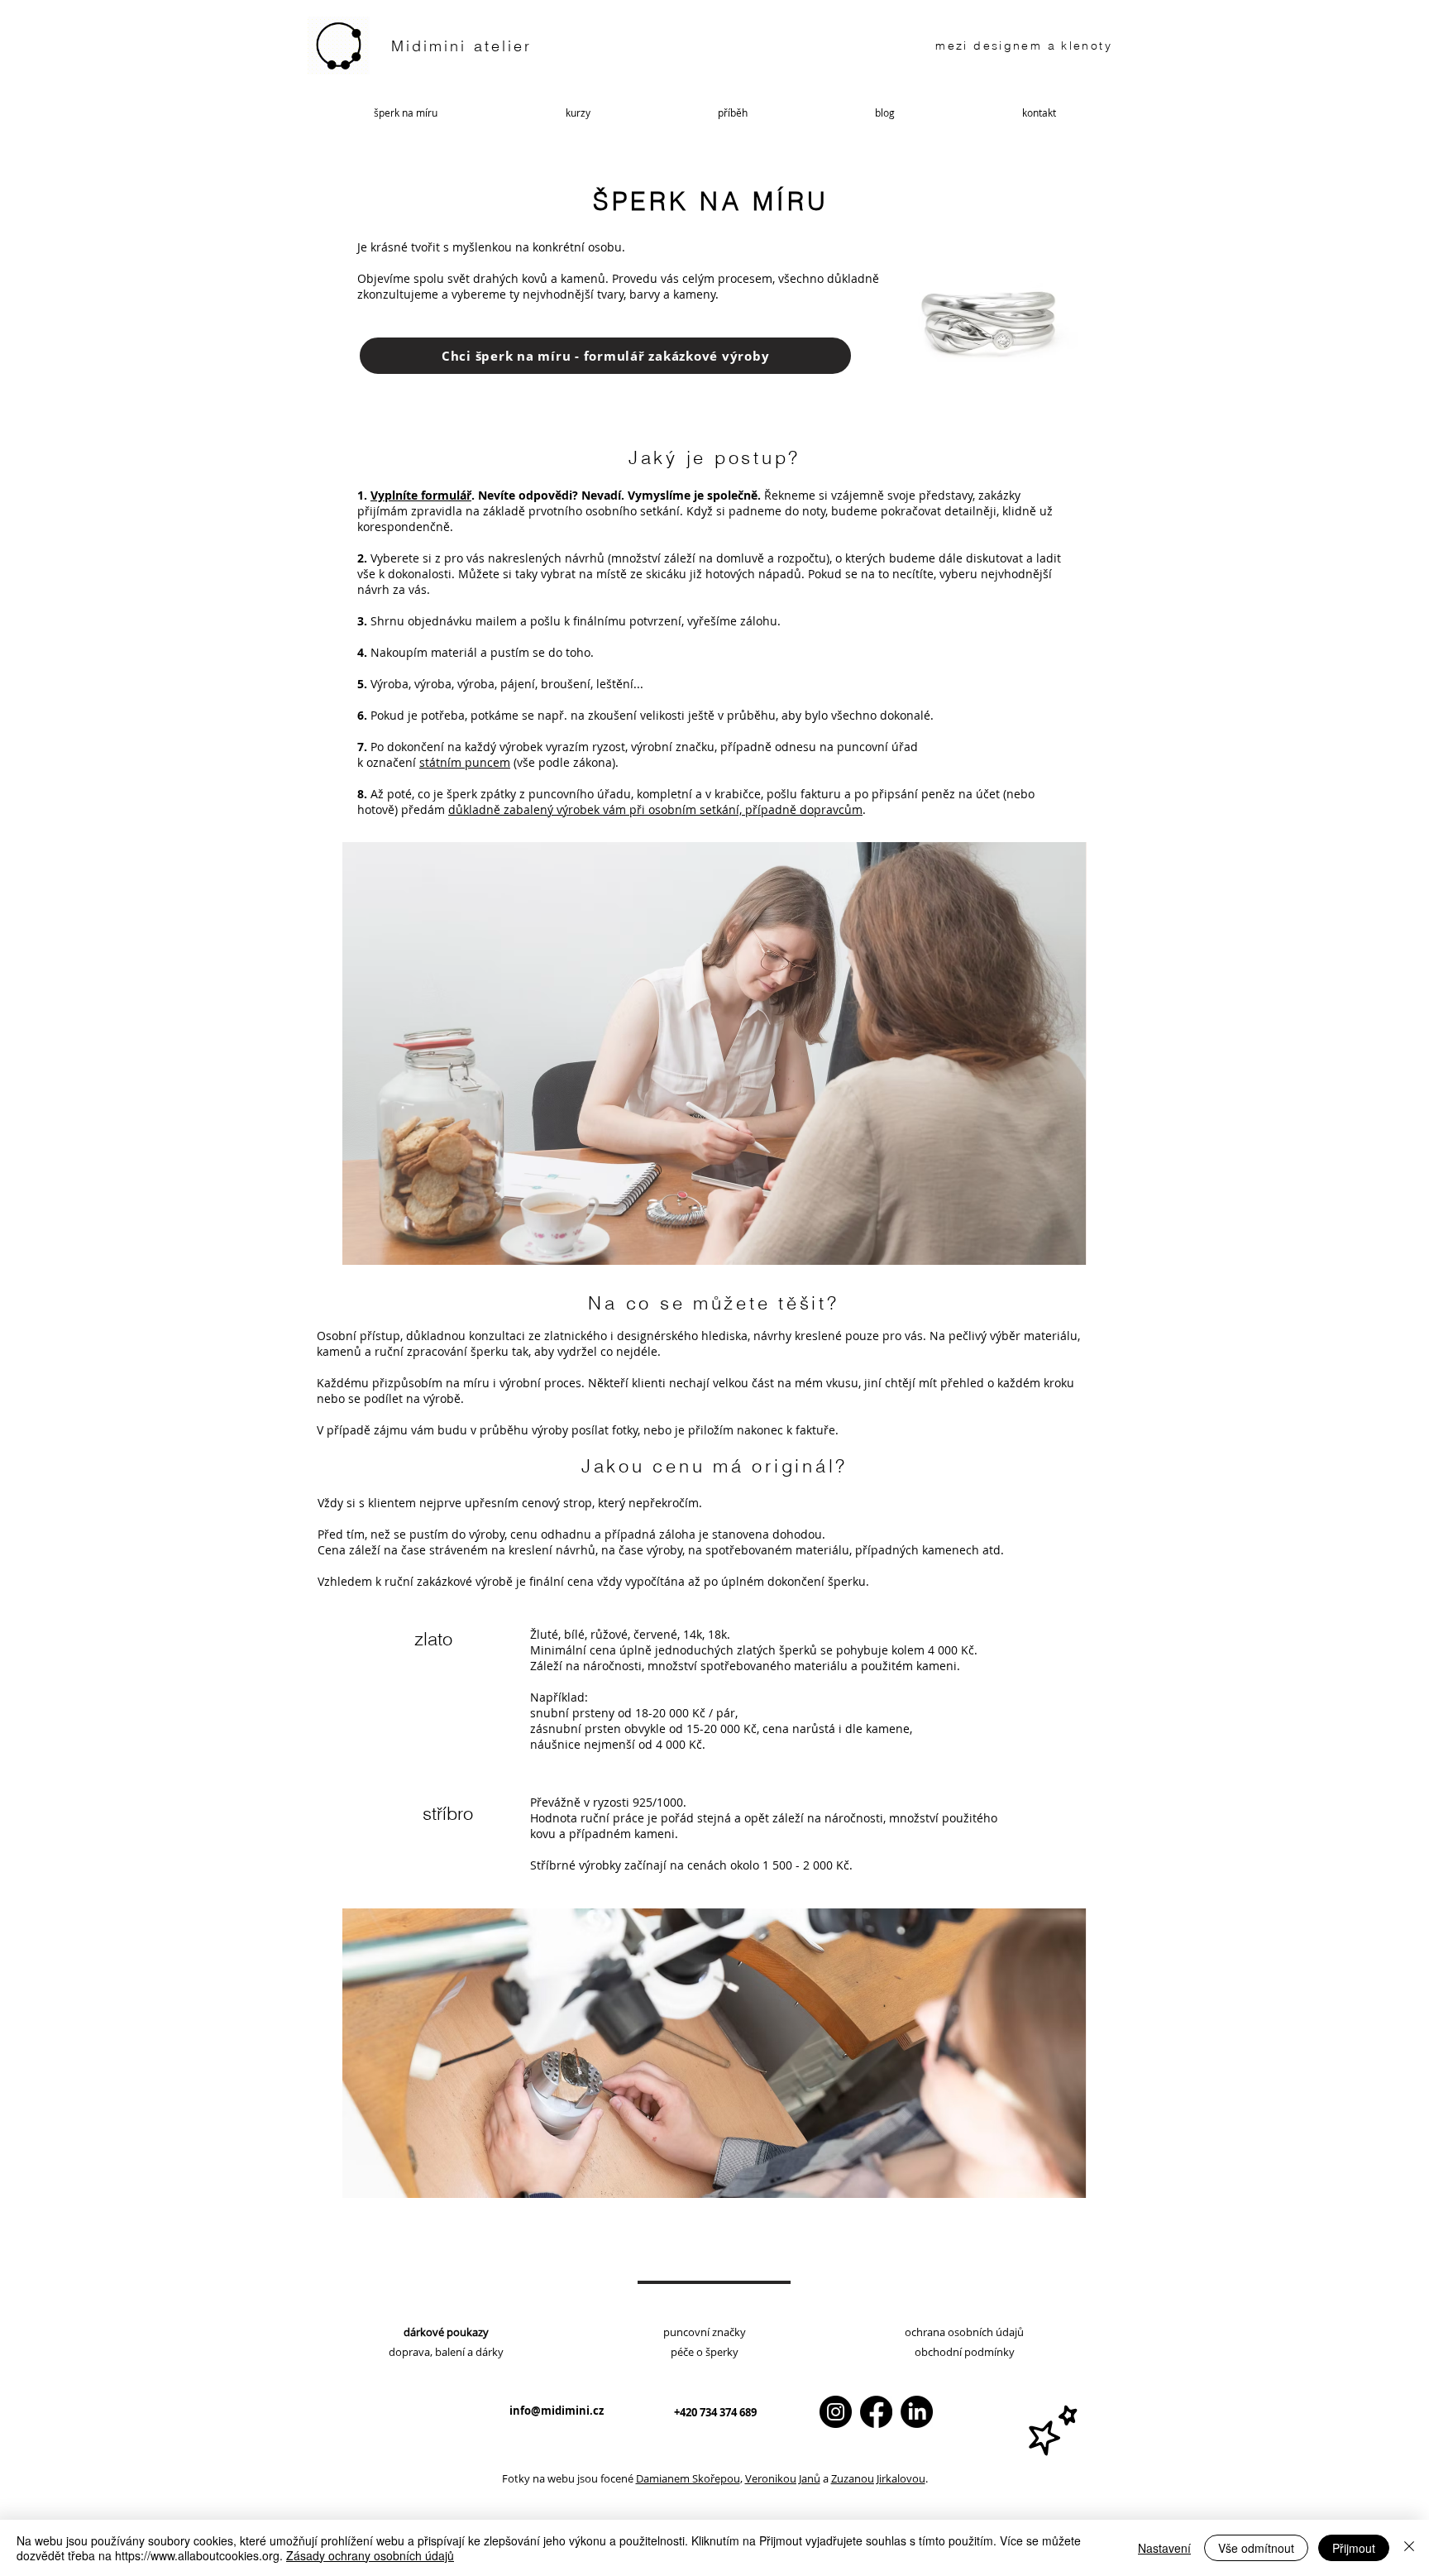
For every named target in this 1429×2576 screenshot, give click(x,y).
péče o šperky (705, 2352)
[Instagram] (836, 2412)
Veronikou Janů (783, 2478)
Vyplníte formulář (421, 495)
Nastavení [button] (1164, 2548)
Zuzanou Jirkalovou (878, 2478)
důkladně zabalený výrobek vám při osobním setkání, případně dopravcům (655, 809)
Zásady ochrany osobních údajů (370, 2555)
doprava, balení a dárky (446, 2352)
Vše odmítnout (1256, 2548)
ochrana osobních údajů (964, 2332)
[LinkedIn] (917, 2412)
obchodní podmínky (965, 2352)
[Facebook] (876, 2412)
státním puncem (465, 762)
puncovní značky (705, 2332)
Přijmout (1354, 2548)
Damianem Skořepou (688, 2478)
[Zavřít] (1409, 2548)
